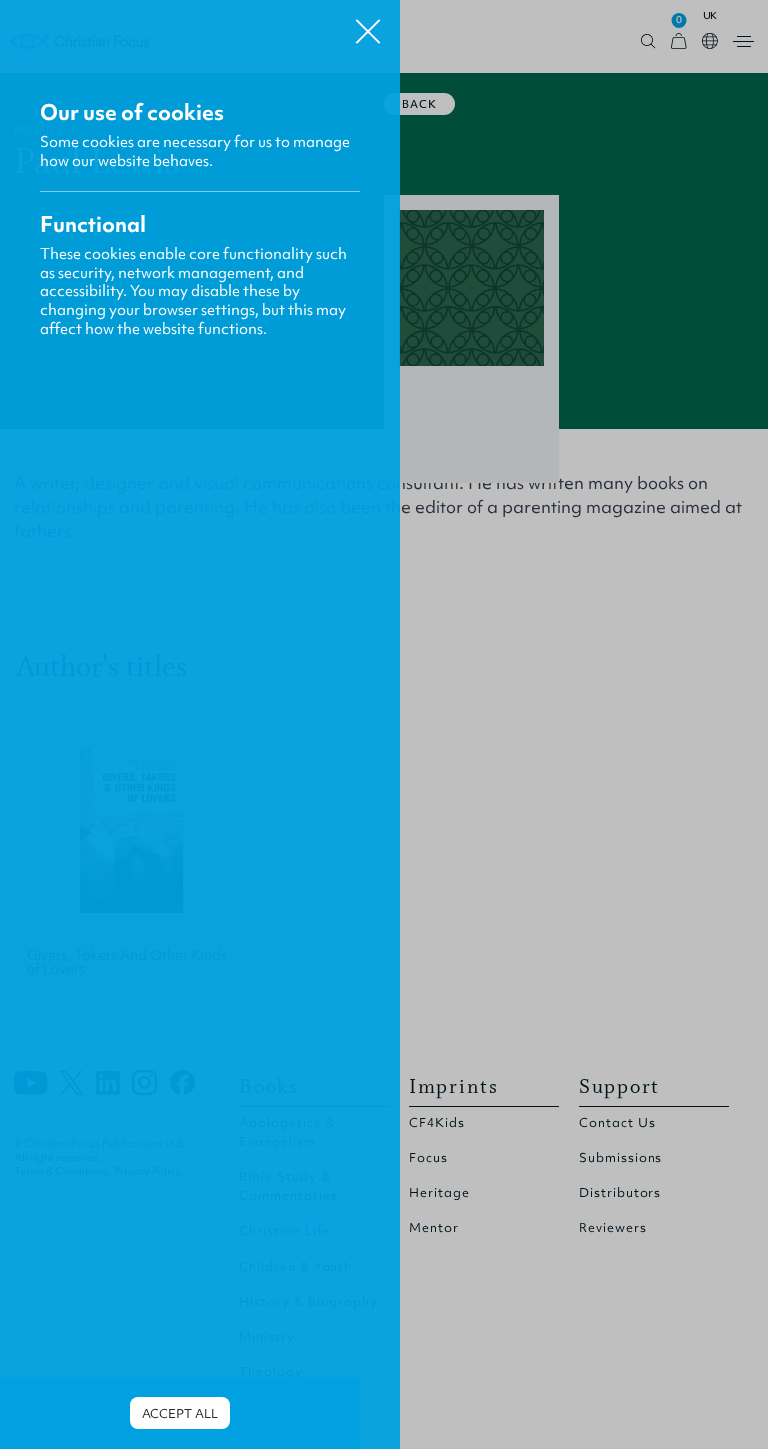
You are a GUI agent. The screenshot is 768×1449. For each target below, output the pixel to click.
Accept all (180, 1413)
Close (368, 24)
